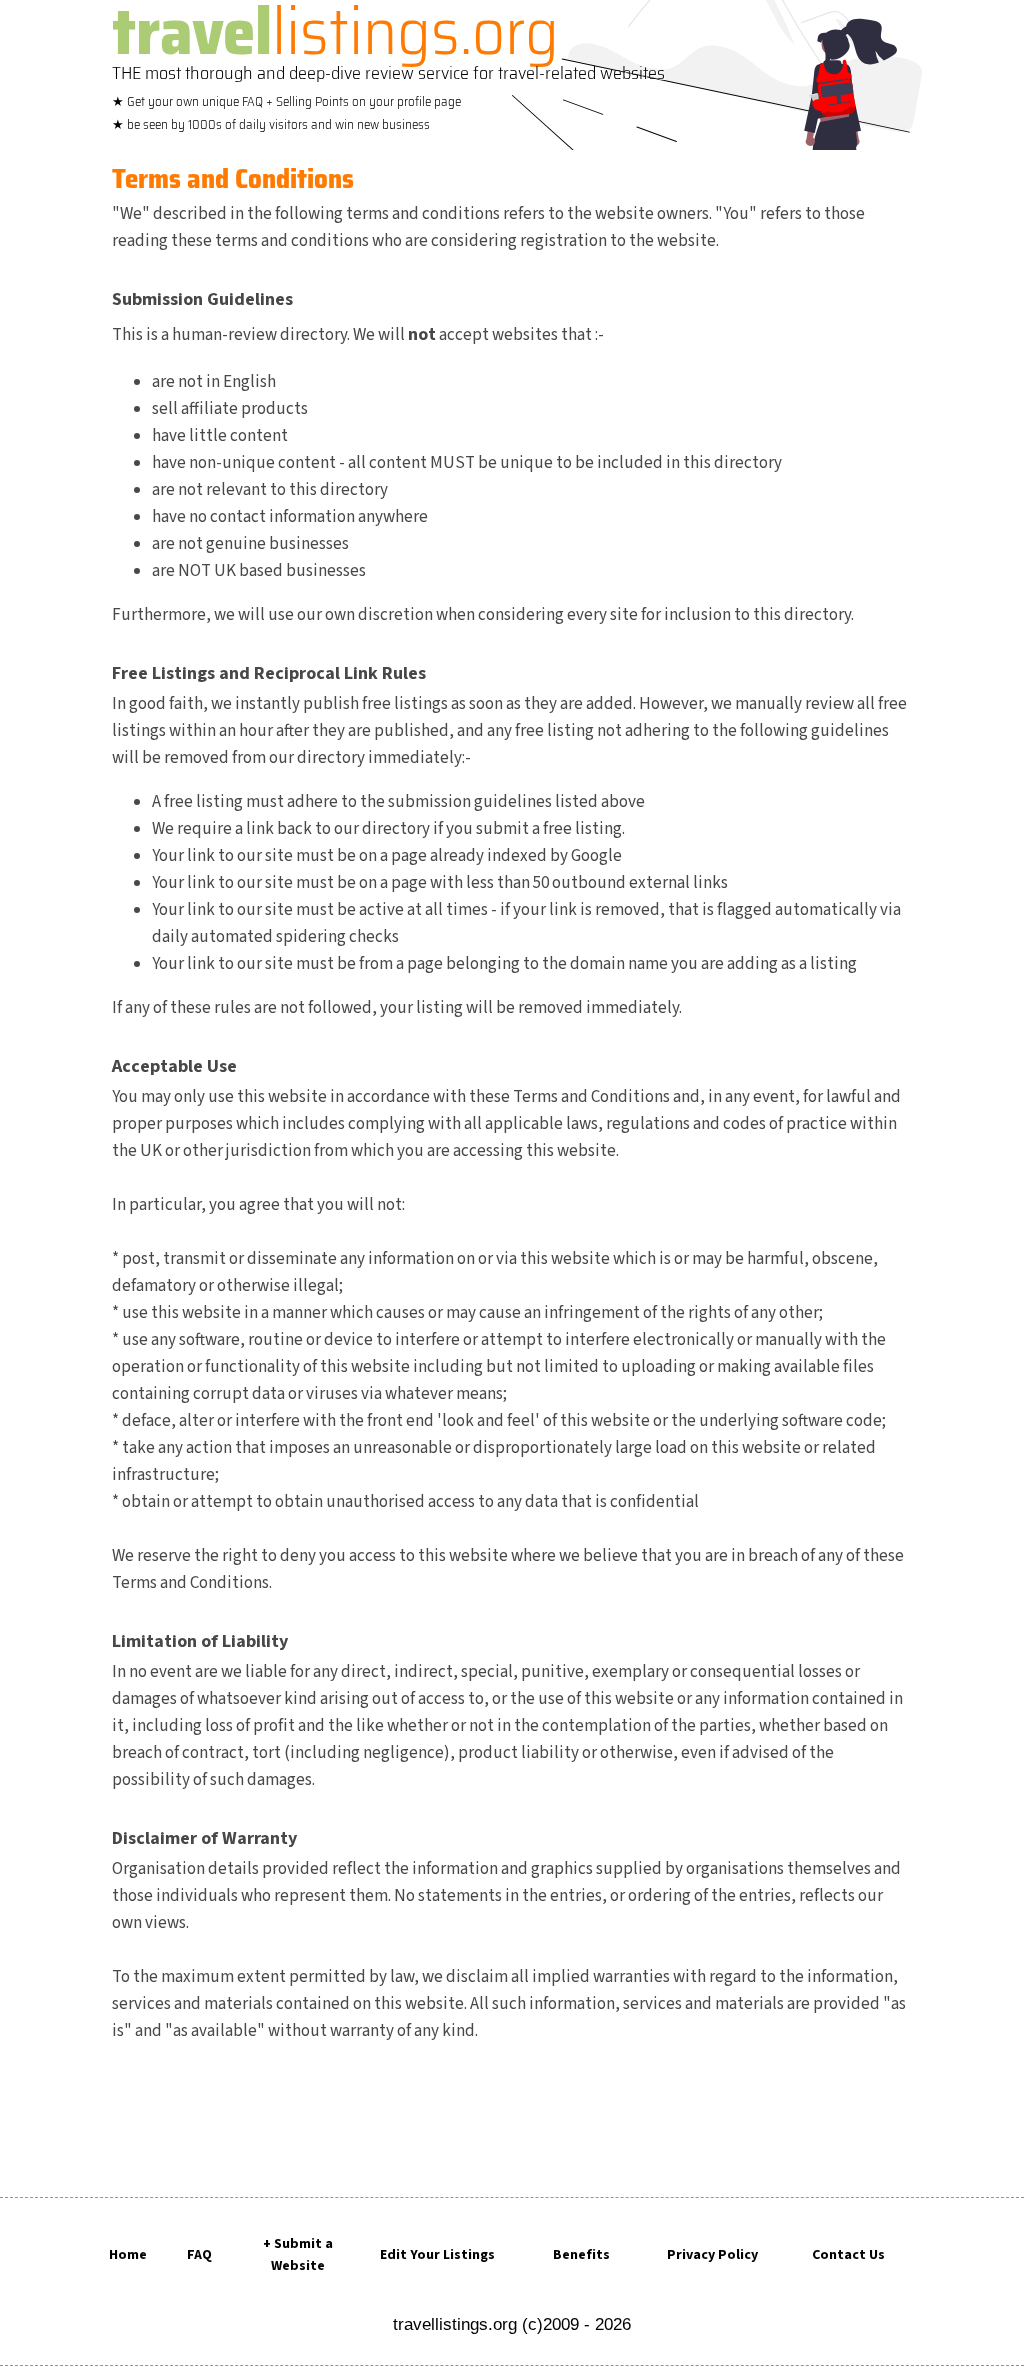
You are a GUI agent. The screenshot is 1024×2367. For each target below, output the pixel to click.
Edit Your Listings (437, 2255)
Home (128, 2255)
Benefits (581, 2255)
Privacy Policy (712, 2255)
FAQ (199, 2255)
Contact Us (848, 2255)
